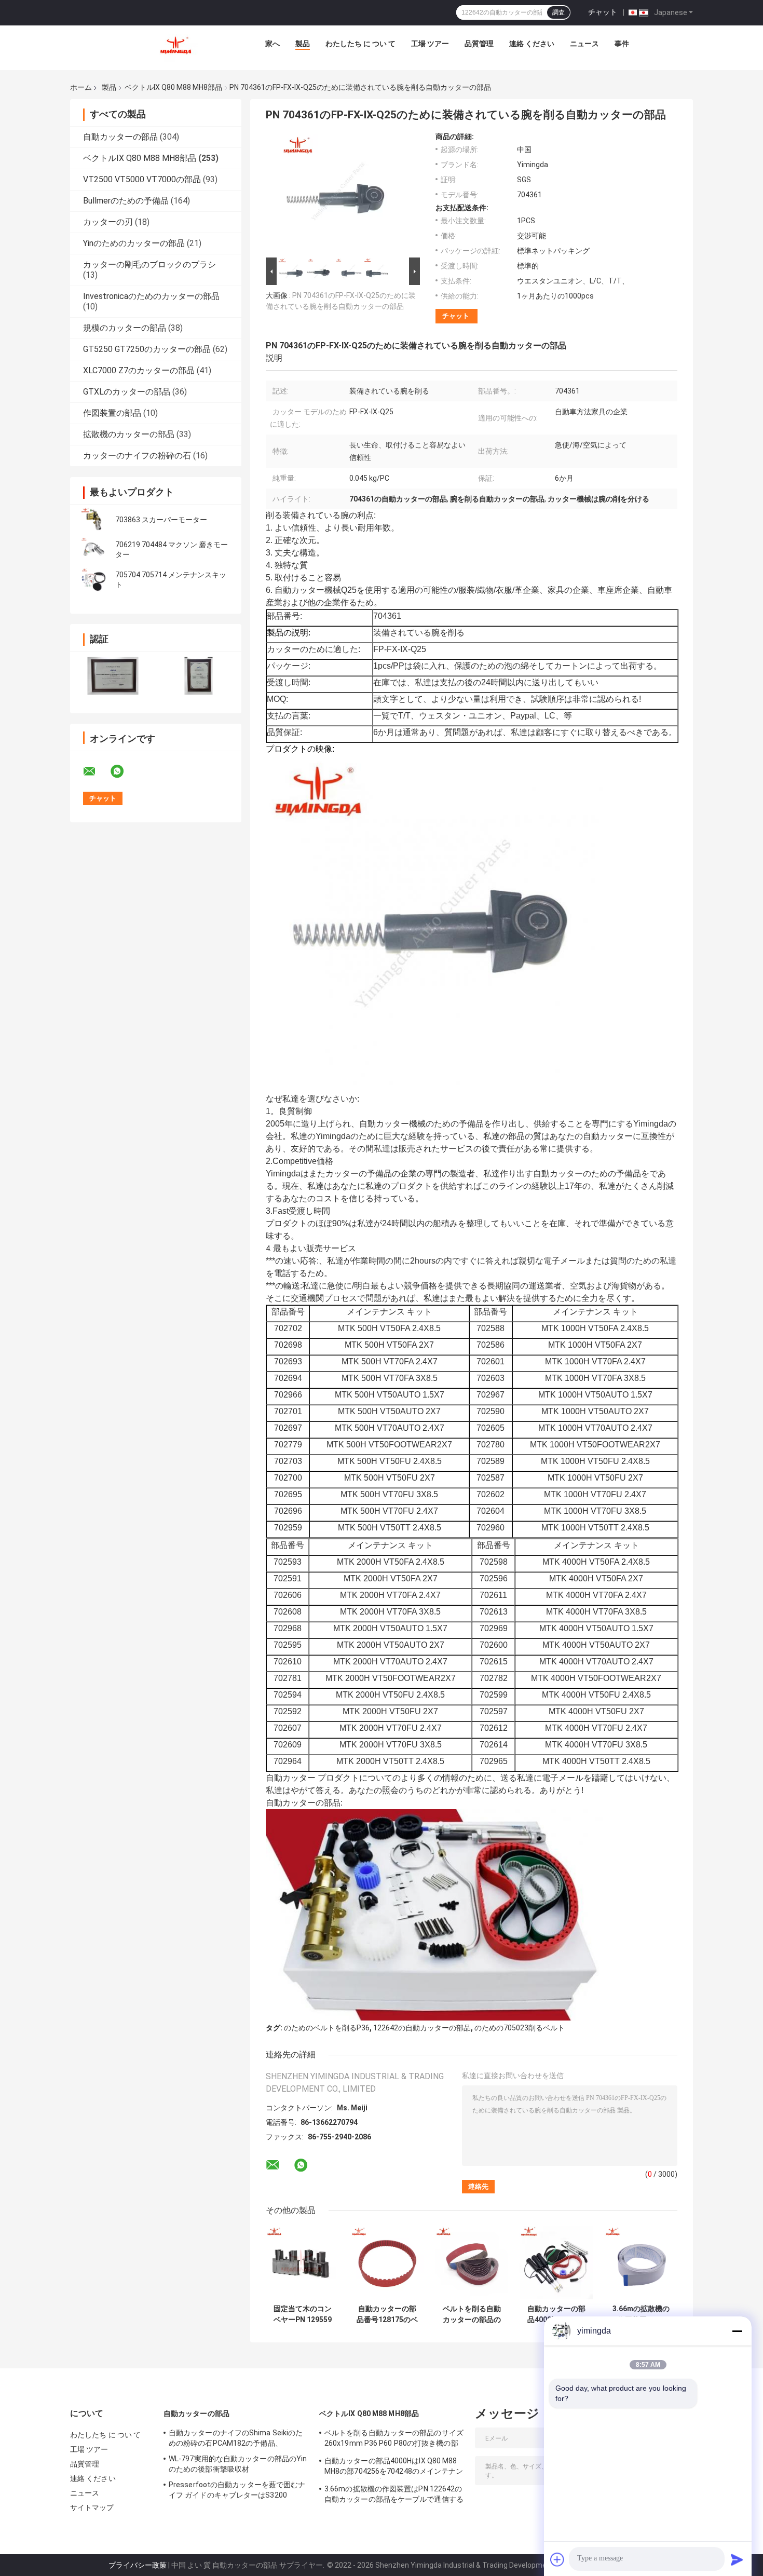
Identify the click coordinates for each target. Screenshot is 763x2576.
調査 (558, 12)
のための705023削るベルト (520, 2028)
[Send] (737, 2559)
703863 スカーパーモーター (161, 520)
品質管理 (479, 44)
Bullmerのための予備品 (126, 201)
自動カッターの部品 (120, 137)
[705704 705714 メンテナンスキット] (93, 580)
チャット (603, 12)
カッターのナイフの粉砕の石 (137, 456)
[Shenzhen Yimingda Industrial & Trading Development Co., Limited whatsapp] (124, 771)
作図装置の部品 (112, 413)
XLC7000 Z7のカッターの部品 (139, 370)
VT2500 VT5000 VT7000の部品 (142, 179)
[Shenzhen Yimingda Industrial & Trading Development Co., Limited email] (96, 771)
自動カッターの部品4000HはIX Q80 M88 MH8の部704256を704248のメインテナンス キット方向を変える (556, 2314)
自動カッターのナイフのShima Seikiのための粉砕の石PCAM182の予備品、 (236, 2438)
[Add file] (557, 2559)
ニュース (584, 44)
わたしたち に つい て (360, 44)
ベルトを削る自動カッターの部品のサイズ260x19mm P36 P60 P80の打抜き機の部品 (472, 2314)
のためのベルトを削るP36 (327, 2028)
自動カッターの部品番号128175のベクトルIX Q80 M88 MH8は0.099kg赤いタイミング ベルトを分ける (387, 2314)
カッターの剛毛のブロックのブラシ (149, 265)
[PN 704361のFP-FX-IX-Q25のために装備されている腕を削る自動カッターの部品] (338, 194)
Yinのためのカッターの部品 (134, 243)
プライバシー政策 (138, 2565)
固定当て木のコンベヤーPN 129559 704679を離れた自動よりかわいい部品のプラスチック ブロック (303, 2314)
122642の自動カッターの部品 (422, 2028)
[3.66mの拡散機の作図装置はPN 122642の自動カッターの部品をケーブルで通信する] (641, 2263)
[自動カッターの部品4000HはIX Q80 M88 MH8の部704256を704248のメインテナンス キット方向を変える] (556, 2263)
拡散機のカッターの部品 (129, 434)
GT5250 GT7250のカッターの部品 (147, 349)
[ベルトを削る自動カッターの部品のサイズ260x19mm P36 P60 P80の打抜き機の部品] (472, 2263)
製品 (303, 44)
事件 (622, 44)
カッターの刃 (108, 222)
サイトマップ (92, 2507)
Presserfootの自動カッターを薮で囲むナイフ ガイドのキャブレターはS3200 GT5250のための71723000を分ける (237, 2491)
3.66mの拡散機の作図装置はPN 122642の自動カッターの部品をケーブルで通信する (641, 2314)
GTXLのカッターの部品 (127, 392)
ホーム (81, 87)
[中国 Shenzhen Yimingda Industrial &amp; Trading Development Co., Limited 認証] (113, 676)
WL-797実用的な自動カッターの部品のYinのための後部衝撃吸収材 (238, 2464)
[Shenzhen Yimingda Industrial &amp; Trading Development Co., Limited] (175, 46)
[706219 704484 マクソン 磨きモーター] (93, 550)
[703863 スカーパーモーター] (93, 520)
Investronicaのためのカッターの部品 (151, 296)
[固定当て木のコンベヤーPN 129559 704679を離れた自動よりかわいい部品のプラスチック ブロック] (302, 2263)
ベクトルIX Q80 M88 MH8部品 (173, 87)
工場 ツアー (430, 44)
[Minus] (737, 2331)
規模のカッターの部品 (125, 328)
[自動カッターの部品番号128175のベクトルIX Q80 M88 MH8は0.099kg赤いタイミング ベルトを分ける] (387, 2263)
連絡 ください (532, 44)
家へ (272, 44)
